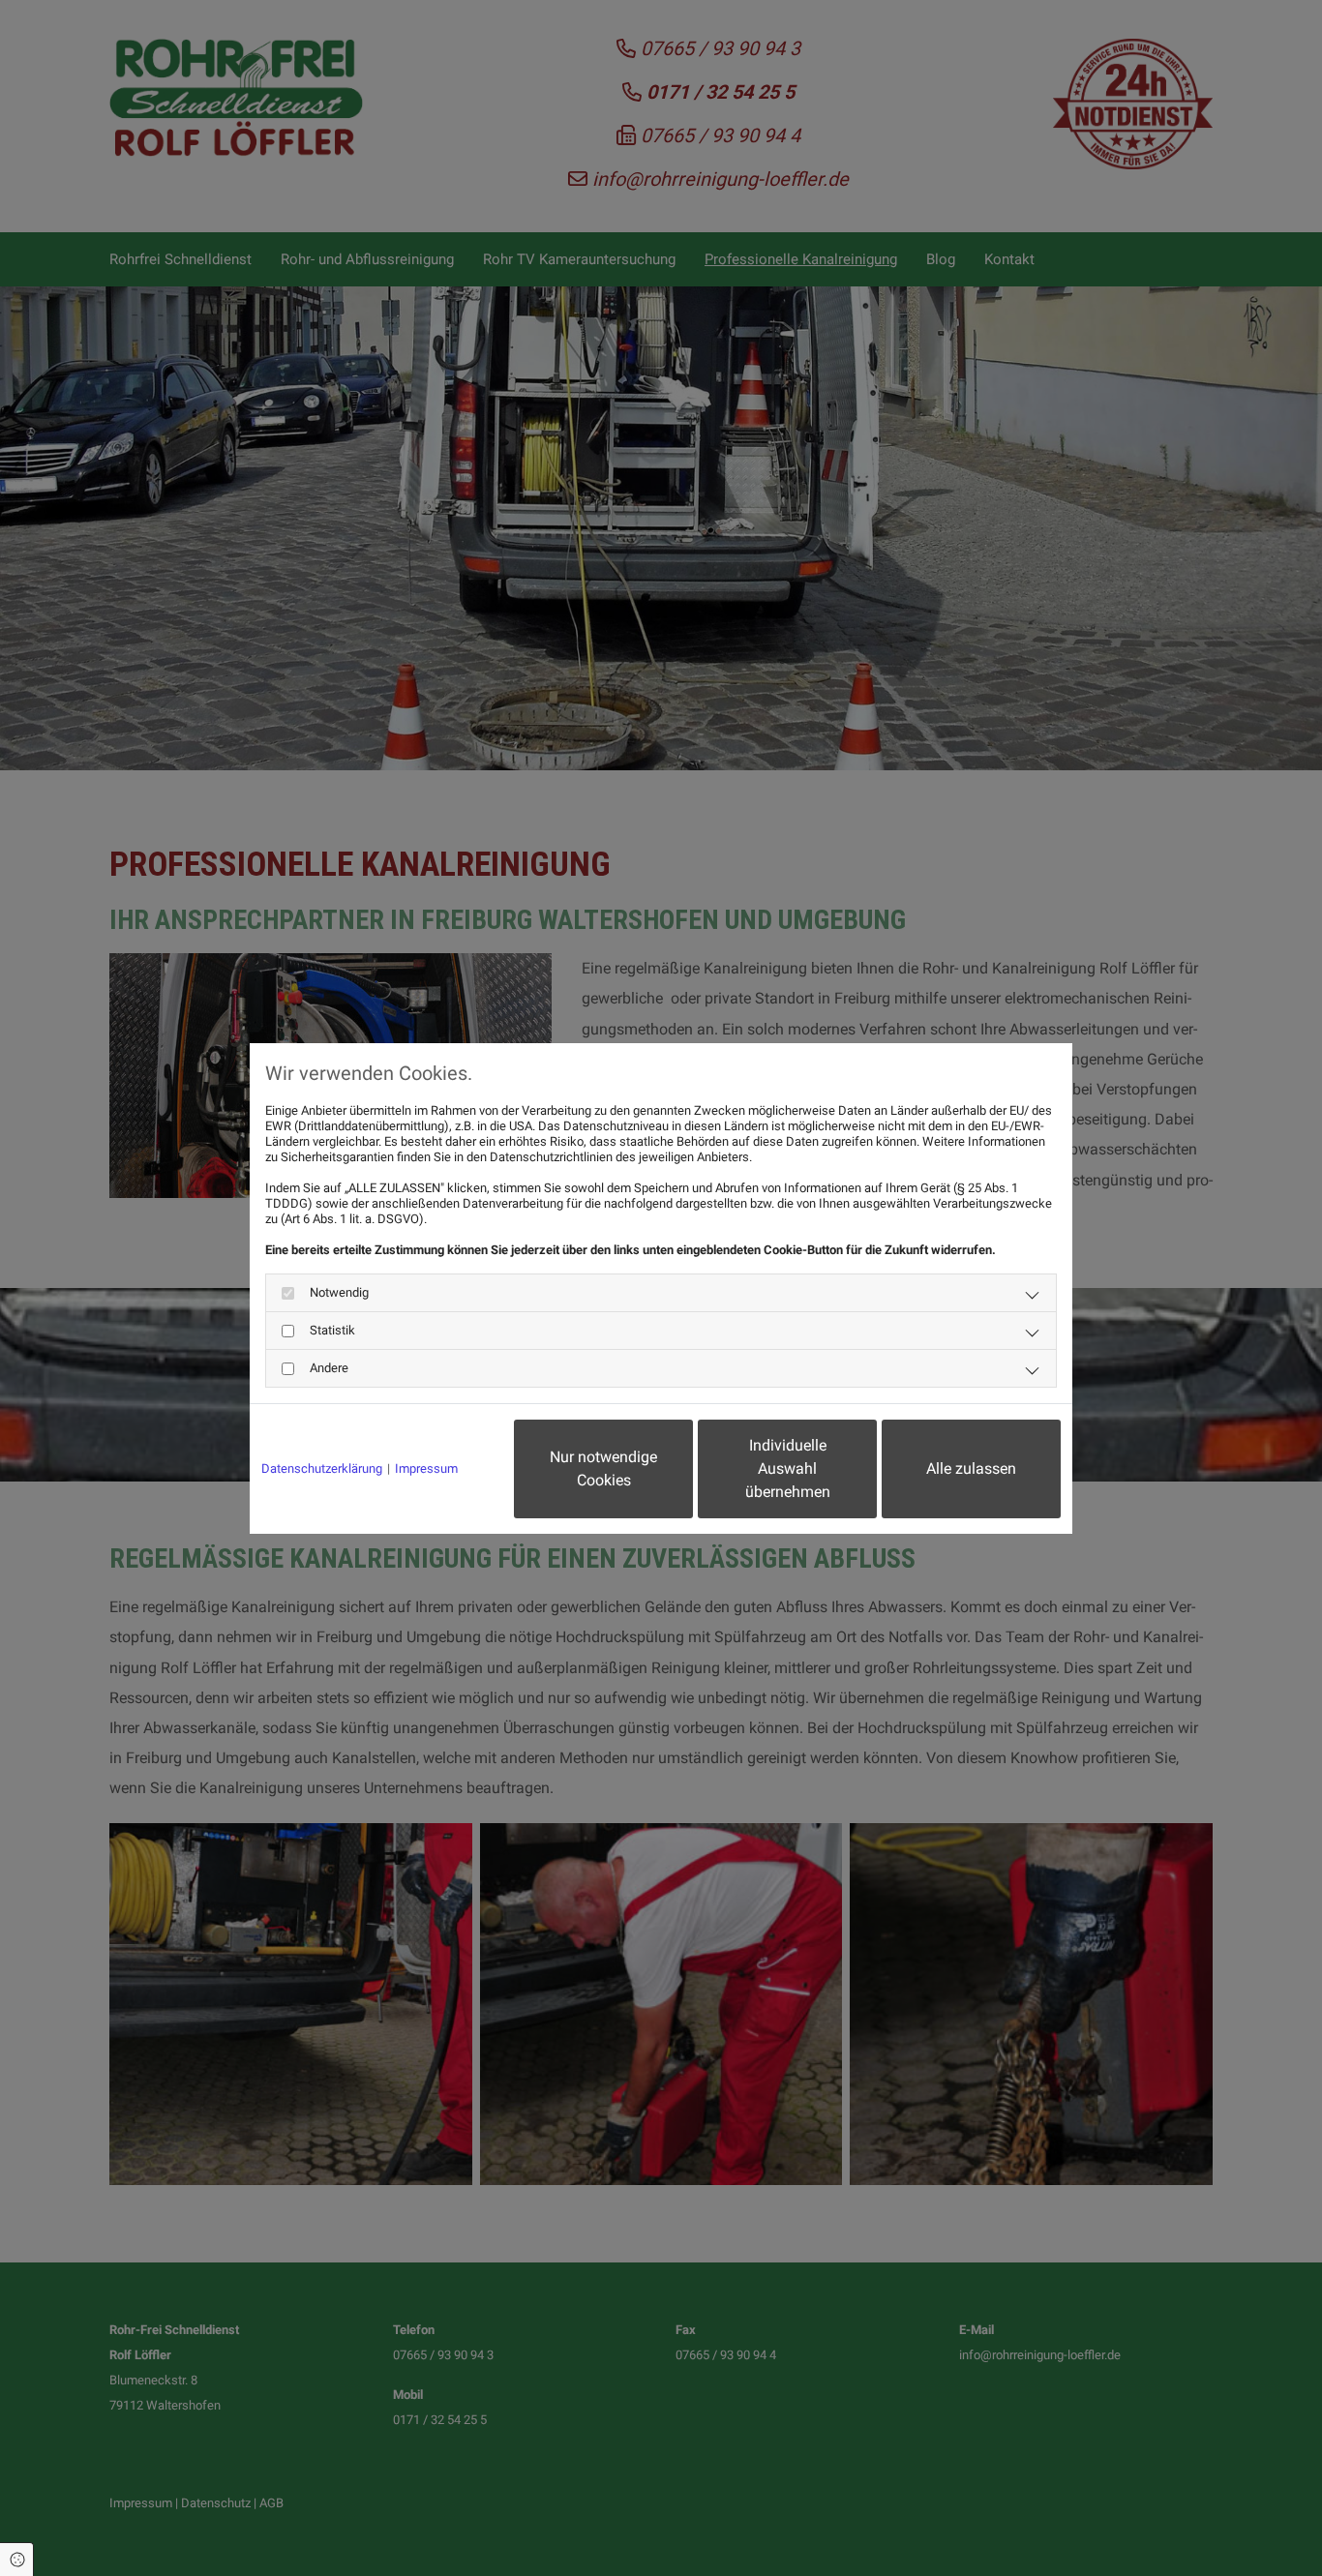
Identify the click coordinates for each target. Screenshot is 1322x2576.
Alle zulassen (971, 1468)
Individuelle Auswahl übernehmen (788, 1468)
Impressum (426, 1468)
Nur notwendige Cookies (603, 1468)
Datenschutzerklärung (322, 1468)
